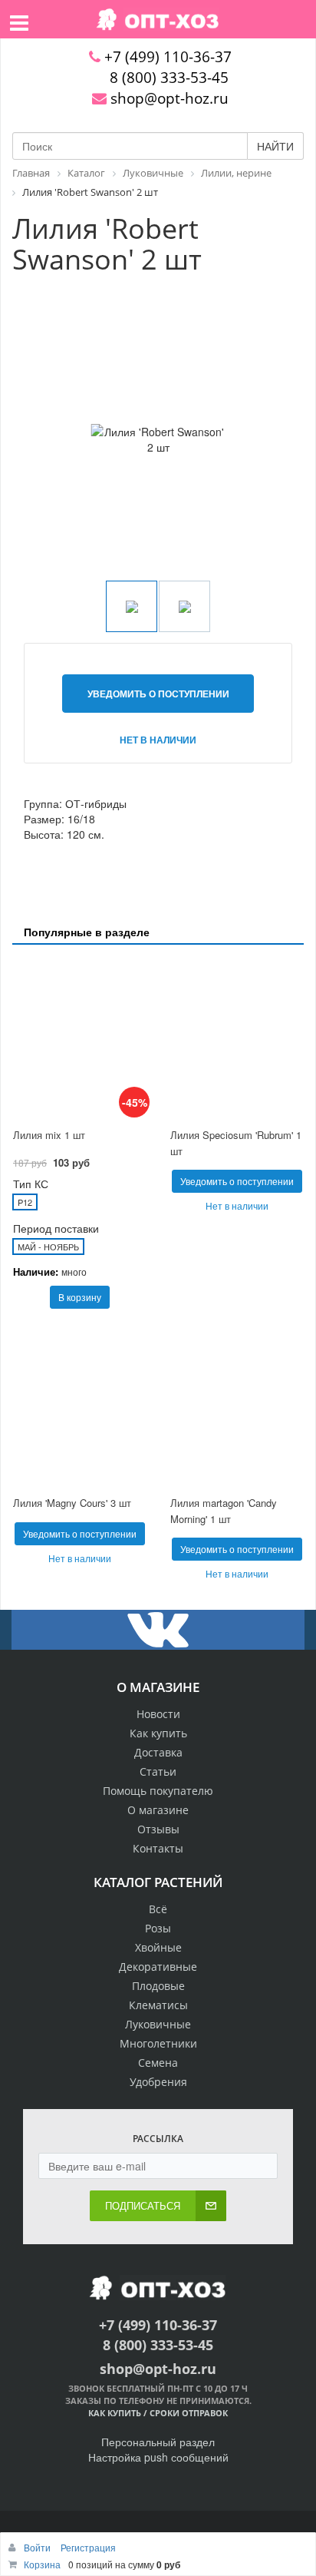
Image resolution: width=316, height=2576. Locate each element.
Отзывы (158, 1829)
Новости (158, 1714)
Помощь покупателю (158, 1791)
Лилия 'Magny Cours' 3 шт (72, 1503)
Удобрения (158, 2082)
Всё (158, 1909)
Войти (38, 2547)
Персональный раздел (158, 2442)
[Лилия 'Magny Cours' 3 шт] (79, 1407)
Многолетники (158, 2043)
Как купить (158, 1733)
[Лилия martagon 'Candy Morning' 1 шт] (237, 1407)
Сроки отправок (189, 2413)
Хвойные (158, 1947)
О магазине (158, 1810)
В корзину (80, 1297)
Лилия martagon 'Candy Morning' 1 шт (224, 1511)
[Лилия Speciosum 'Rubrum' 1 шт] (237, 1038)
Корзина (42, 2564)
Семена (158, 2063)
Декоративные (158, 1967)
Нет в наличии (158, 740)
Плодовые (158, 1986)
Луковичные (158, 2024)
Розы (158, 1928)
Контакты (158, 1848)
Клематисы (158, 2005)
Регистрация (88, 2547)
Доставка (158, 1752)
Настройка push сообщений (158, 2457)
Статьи (158, 1771)
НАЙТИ (275, 146)
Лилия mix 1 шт (49, 1135)
